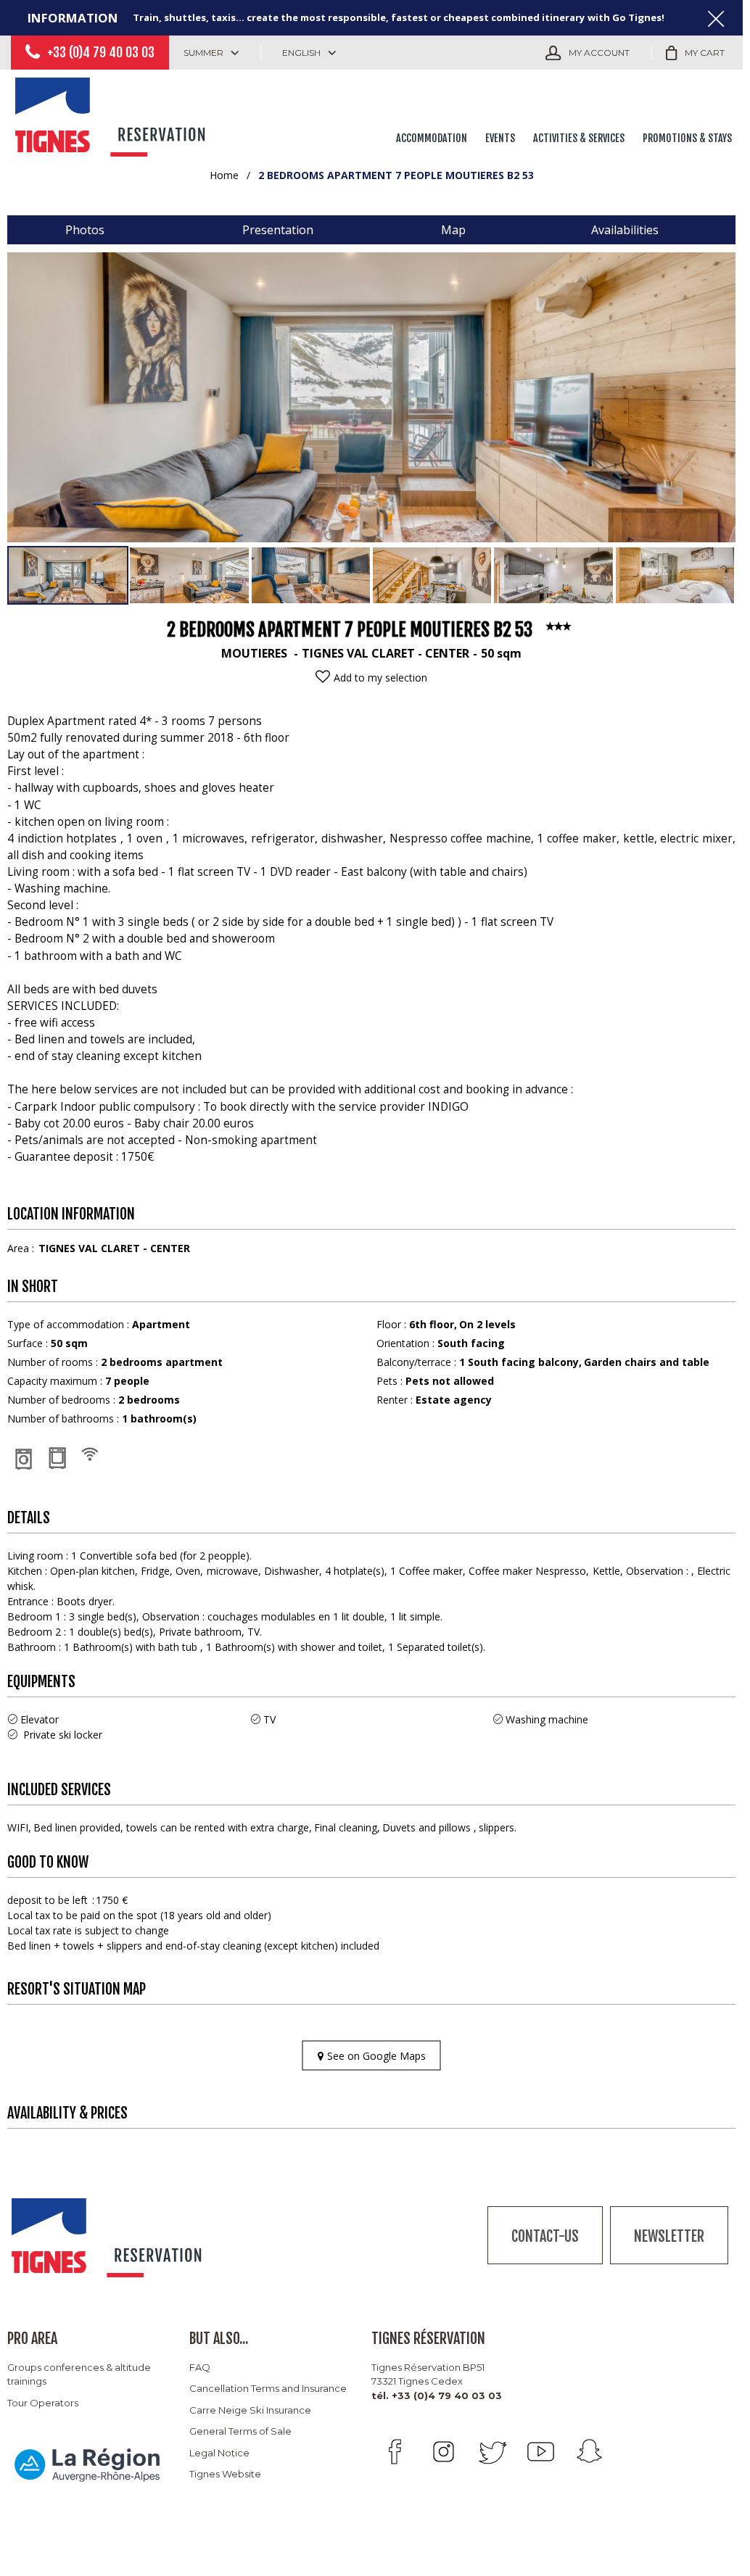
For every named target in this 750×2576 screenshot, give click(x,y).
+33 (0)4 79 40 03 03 (101, 52)
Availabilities (625, 230)
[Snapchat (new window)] (589, 2452)
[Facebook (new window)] (395, 2452)
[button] (695, 53)
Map (453, 230)
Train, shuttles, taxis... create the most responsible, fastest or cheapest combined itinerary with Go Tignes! (399, 17)
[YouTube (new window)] (541, 2452)
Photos (85, 230)
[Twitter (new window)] (492, 2452)
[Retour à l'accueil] (112, 114)
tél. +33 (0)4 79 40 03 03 (437, 2395)
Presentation (278, 230)
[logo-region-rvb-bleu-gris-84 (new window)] (87, 2465)
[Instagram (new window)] (444, 2452)
